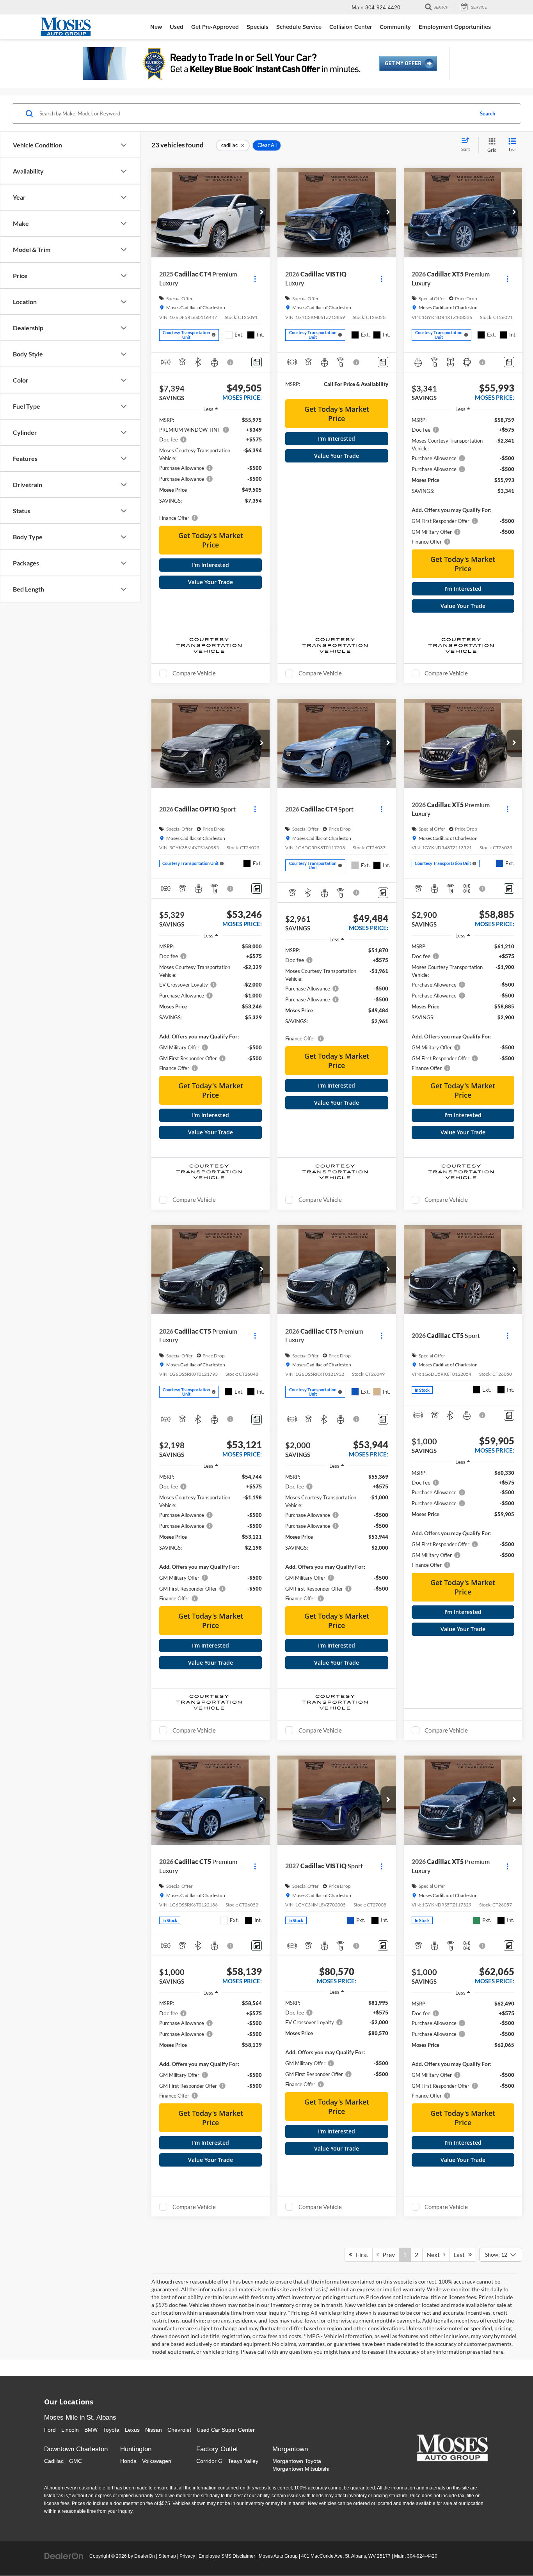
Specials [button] (258, 27)
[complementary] (510, 2553)
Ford (50, 2430)
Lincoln (70, 2430)
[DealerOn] (64, 2556)
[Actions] (255, 279)
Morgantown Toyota (297, 2461)
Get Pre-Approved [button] (215, 27)
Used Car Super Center (226, 2430)
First (360, 2254)
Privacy (187, 2556)
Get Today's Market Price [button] (211, 540)
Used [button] (177, 27)
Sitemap (167, 2556)
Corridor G (209, 2461)
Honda (128, 2461)
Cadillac (54, 2461)
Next (435, 2254)
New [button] (156, 27)
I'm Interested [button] (211, 565)
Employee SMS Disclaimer (227, 2556)
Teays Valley (243, 2461)
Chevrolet (179, 2430)
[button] (262, 213)
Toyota (111, 2430)
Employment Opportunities (455, 27)
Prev (387, 2254)
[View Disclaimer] (231, 362)
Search (488, 113)
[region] (211, 469)
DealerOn (145, 2556)
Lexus (132, 2430)
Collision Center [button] (351, 27)
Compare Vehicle (194, 673)
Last (461, 2254)
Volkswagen (157, 2461)
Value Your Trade (211, 582)
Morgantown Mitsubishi (301, 2469)
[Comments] (257, 362)
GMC (76, 2461)
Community (395, 27)
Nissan (154, 2430)
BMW (91, 2430)
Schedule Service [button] (299, 27)
